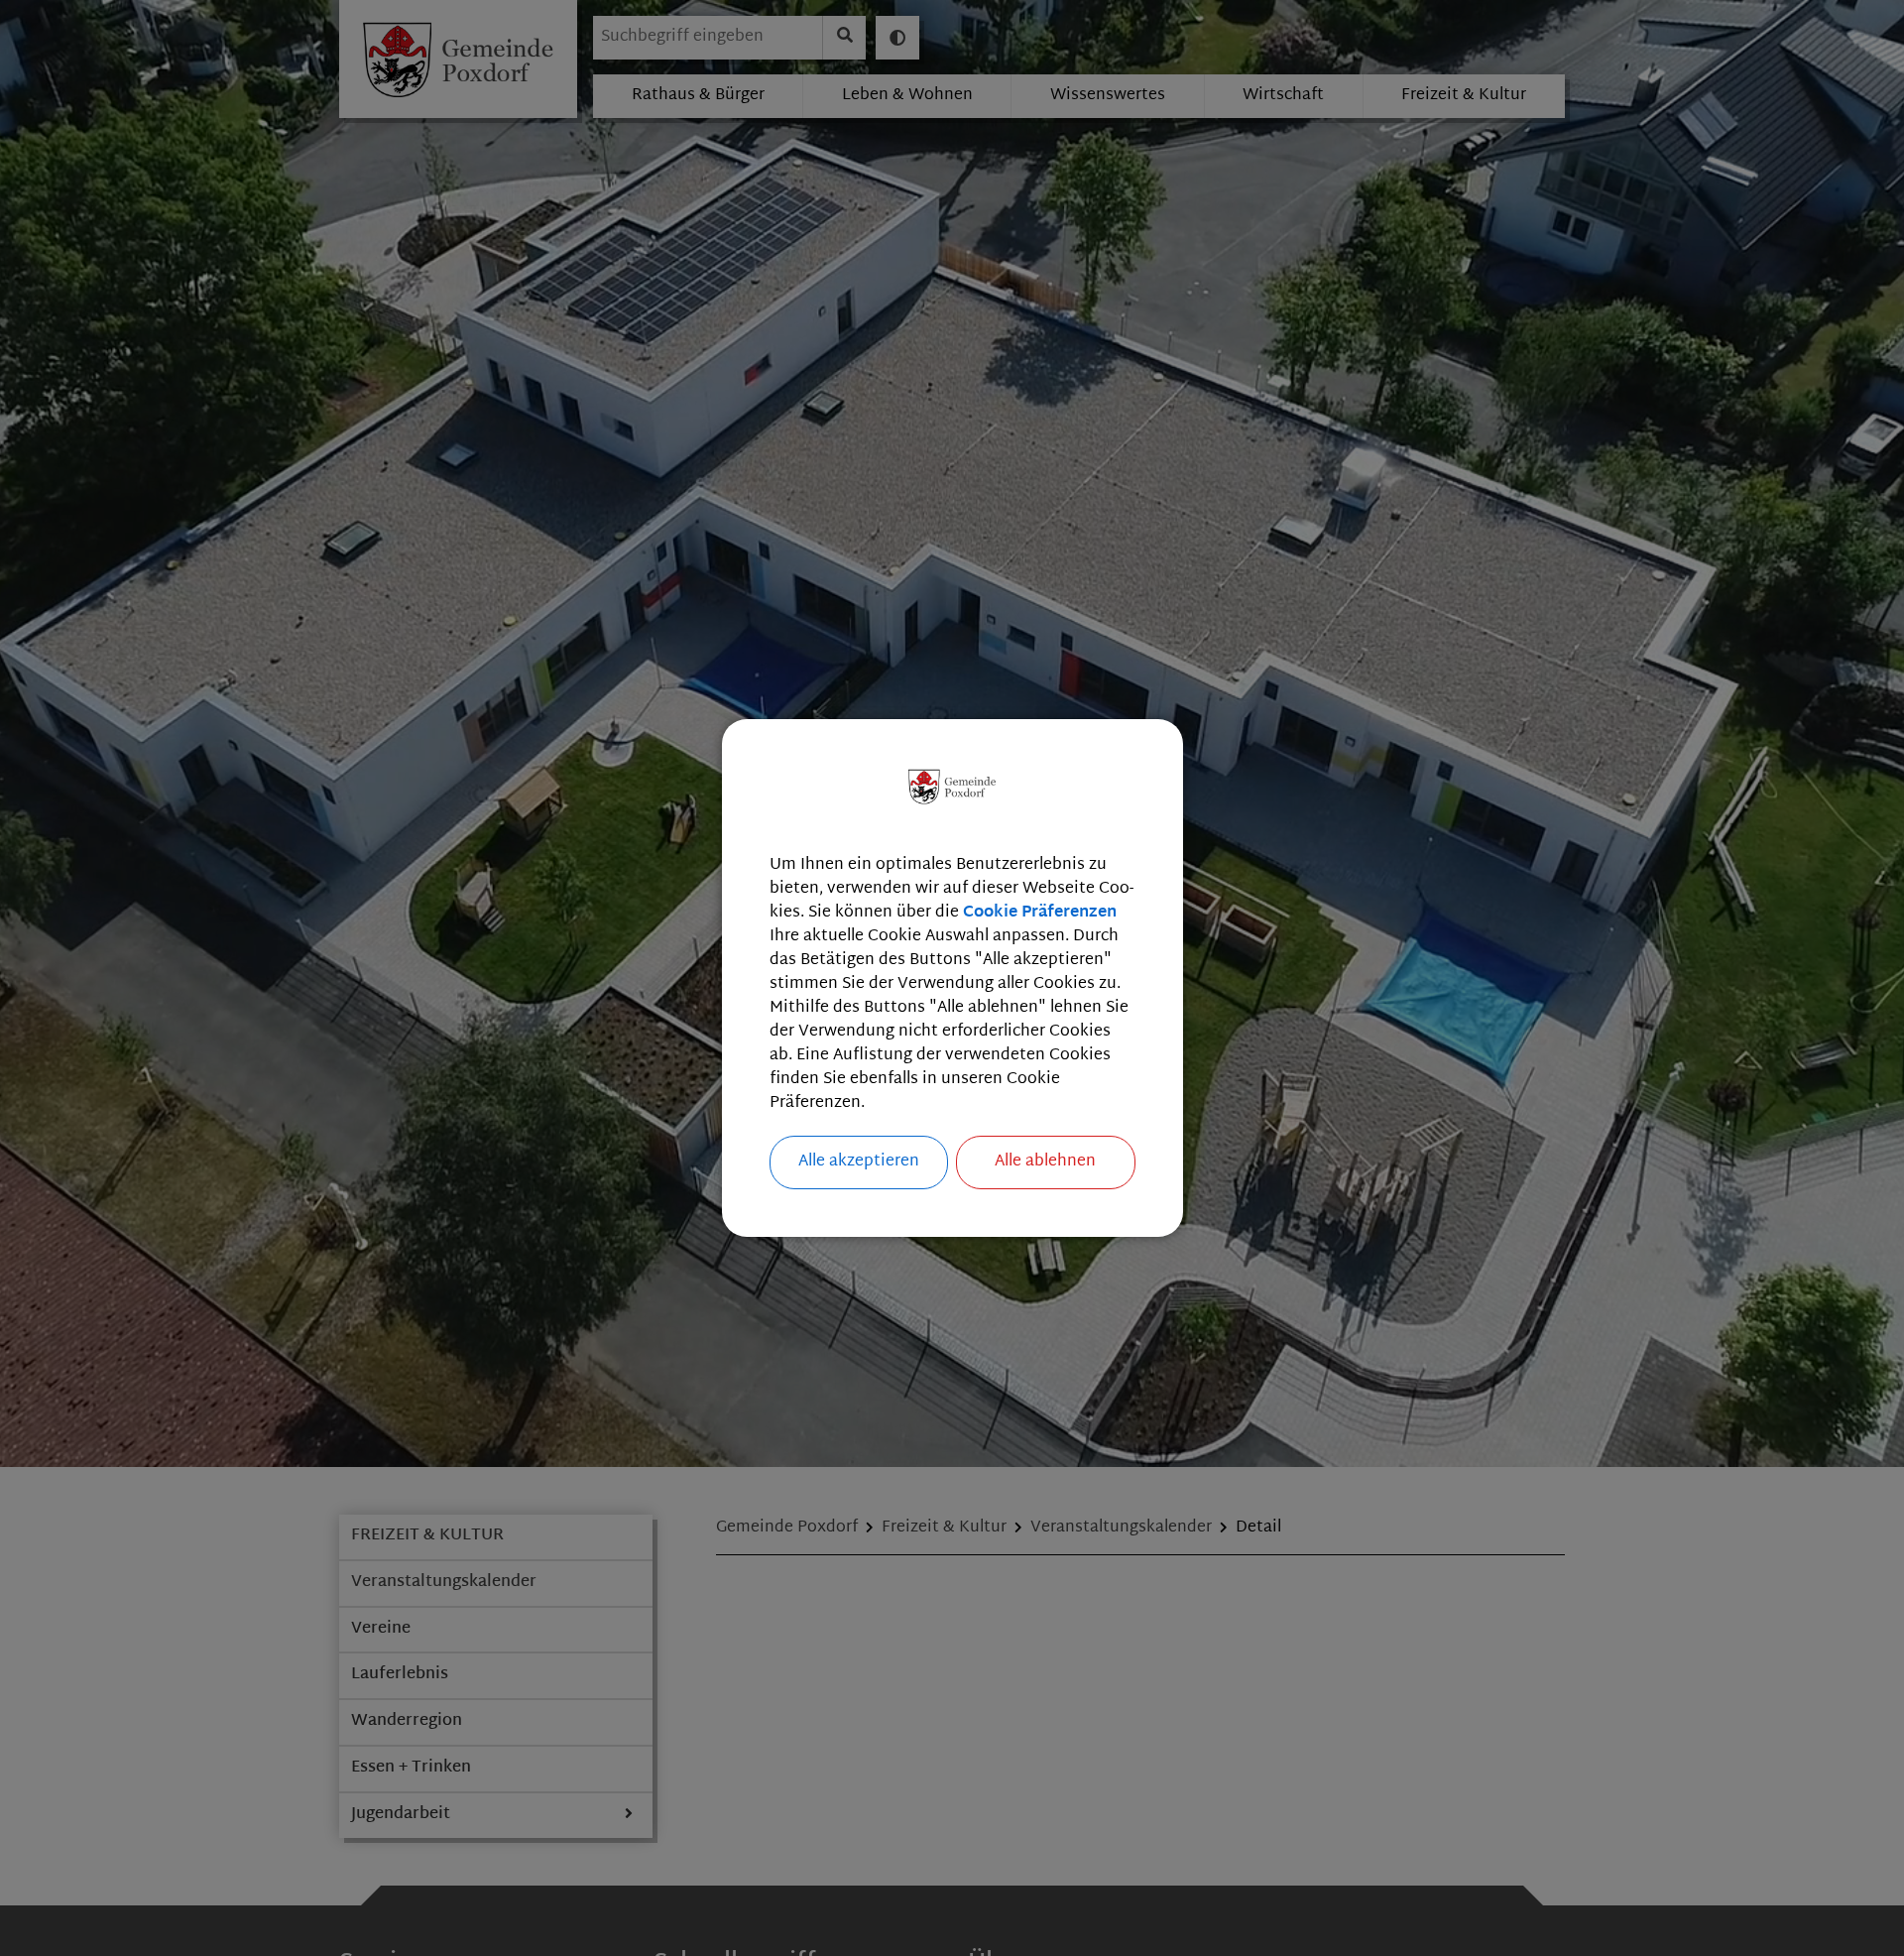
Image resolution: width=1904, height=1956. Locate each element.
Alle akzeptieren (859, 1162)
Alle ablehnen (1045, 1162)
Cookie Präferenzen (1040, 913)
